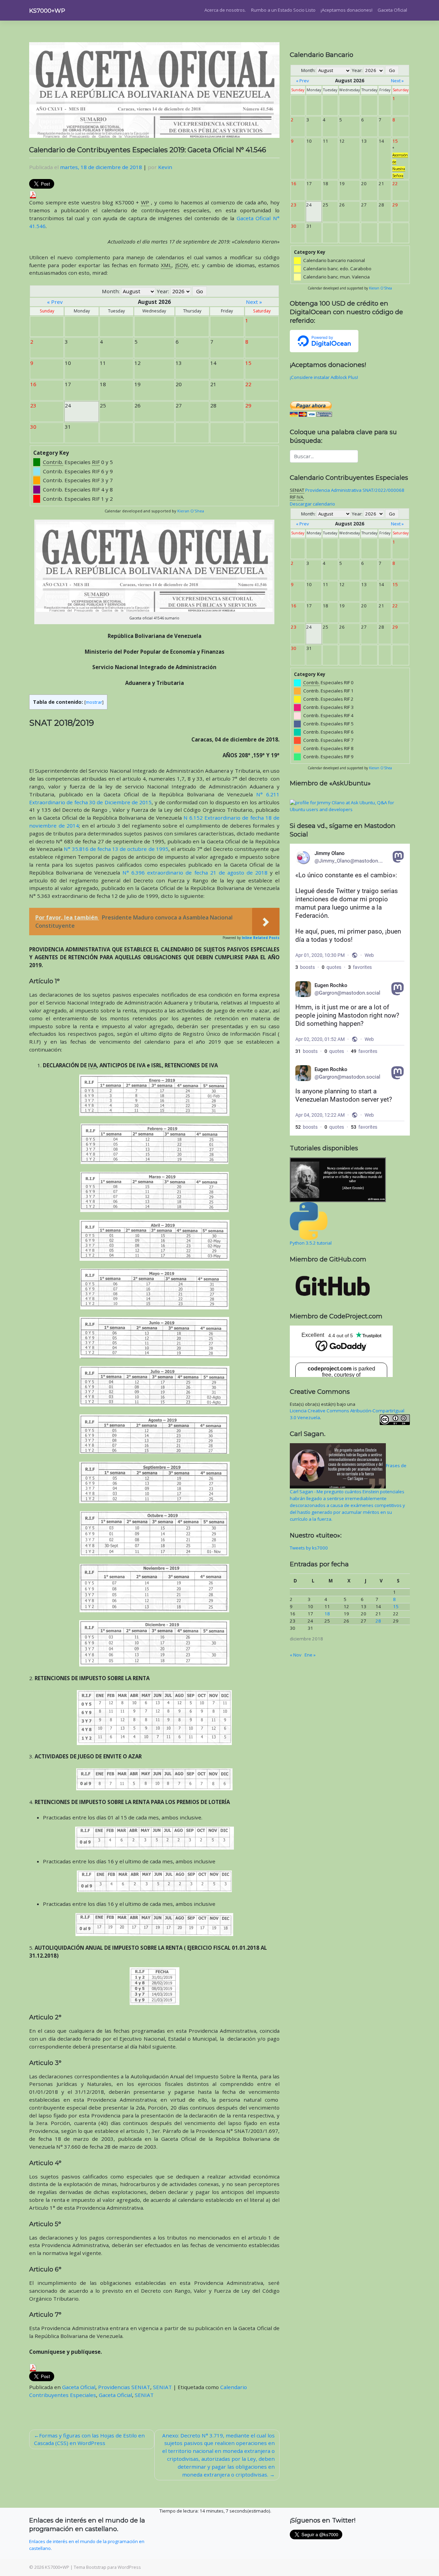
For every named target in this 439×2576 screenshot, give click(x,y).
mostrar (94, 702)
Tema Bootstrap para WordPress (107, 2567)
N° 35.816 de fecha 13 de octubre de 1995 (116, 849)
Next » (254, 302)
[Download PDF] (33, 194)
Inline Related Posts (261, 938)
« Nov (296, 1655)
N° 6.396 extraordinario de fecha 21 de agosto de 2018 (195, 872)
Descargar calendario (312, 504)
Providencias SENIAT (124, 2387)
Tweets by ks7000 (309, 1548)
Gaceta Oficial (392, 10)
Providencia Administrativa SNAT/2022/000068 (355, 490)
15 (396, 1606)
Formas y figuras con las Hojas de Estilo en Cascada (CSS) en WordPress (89, 2439)
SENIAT (162, 2387)
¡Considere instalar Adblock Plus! (324, 377)
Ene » (310, 1655)
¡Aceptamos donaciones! (347, 10)
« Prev (55, 302)
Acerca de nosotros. (225, 10)
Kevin (165, 167)
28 (378, 1621)
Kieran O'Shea (191, 511)
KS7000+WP (47, 11)
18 (327, 1614)
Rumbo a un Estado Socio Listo (283, 10)
